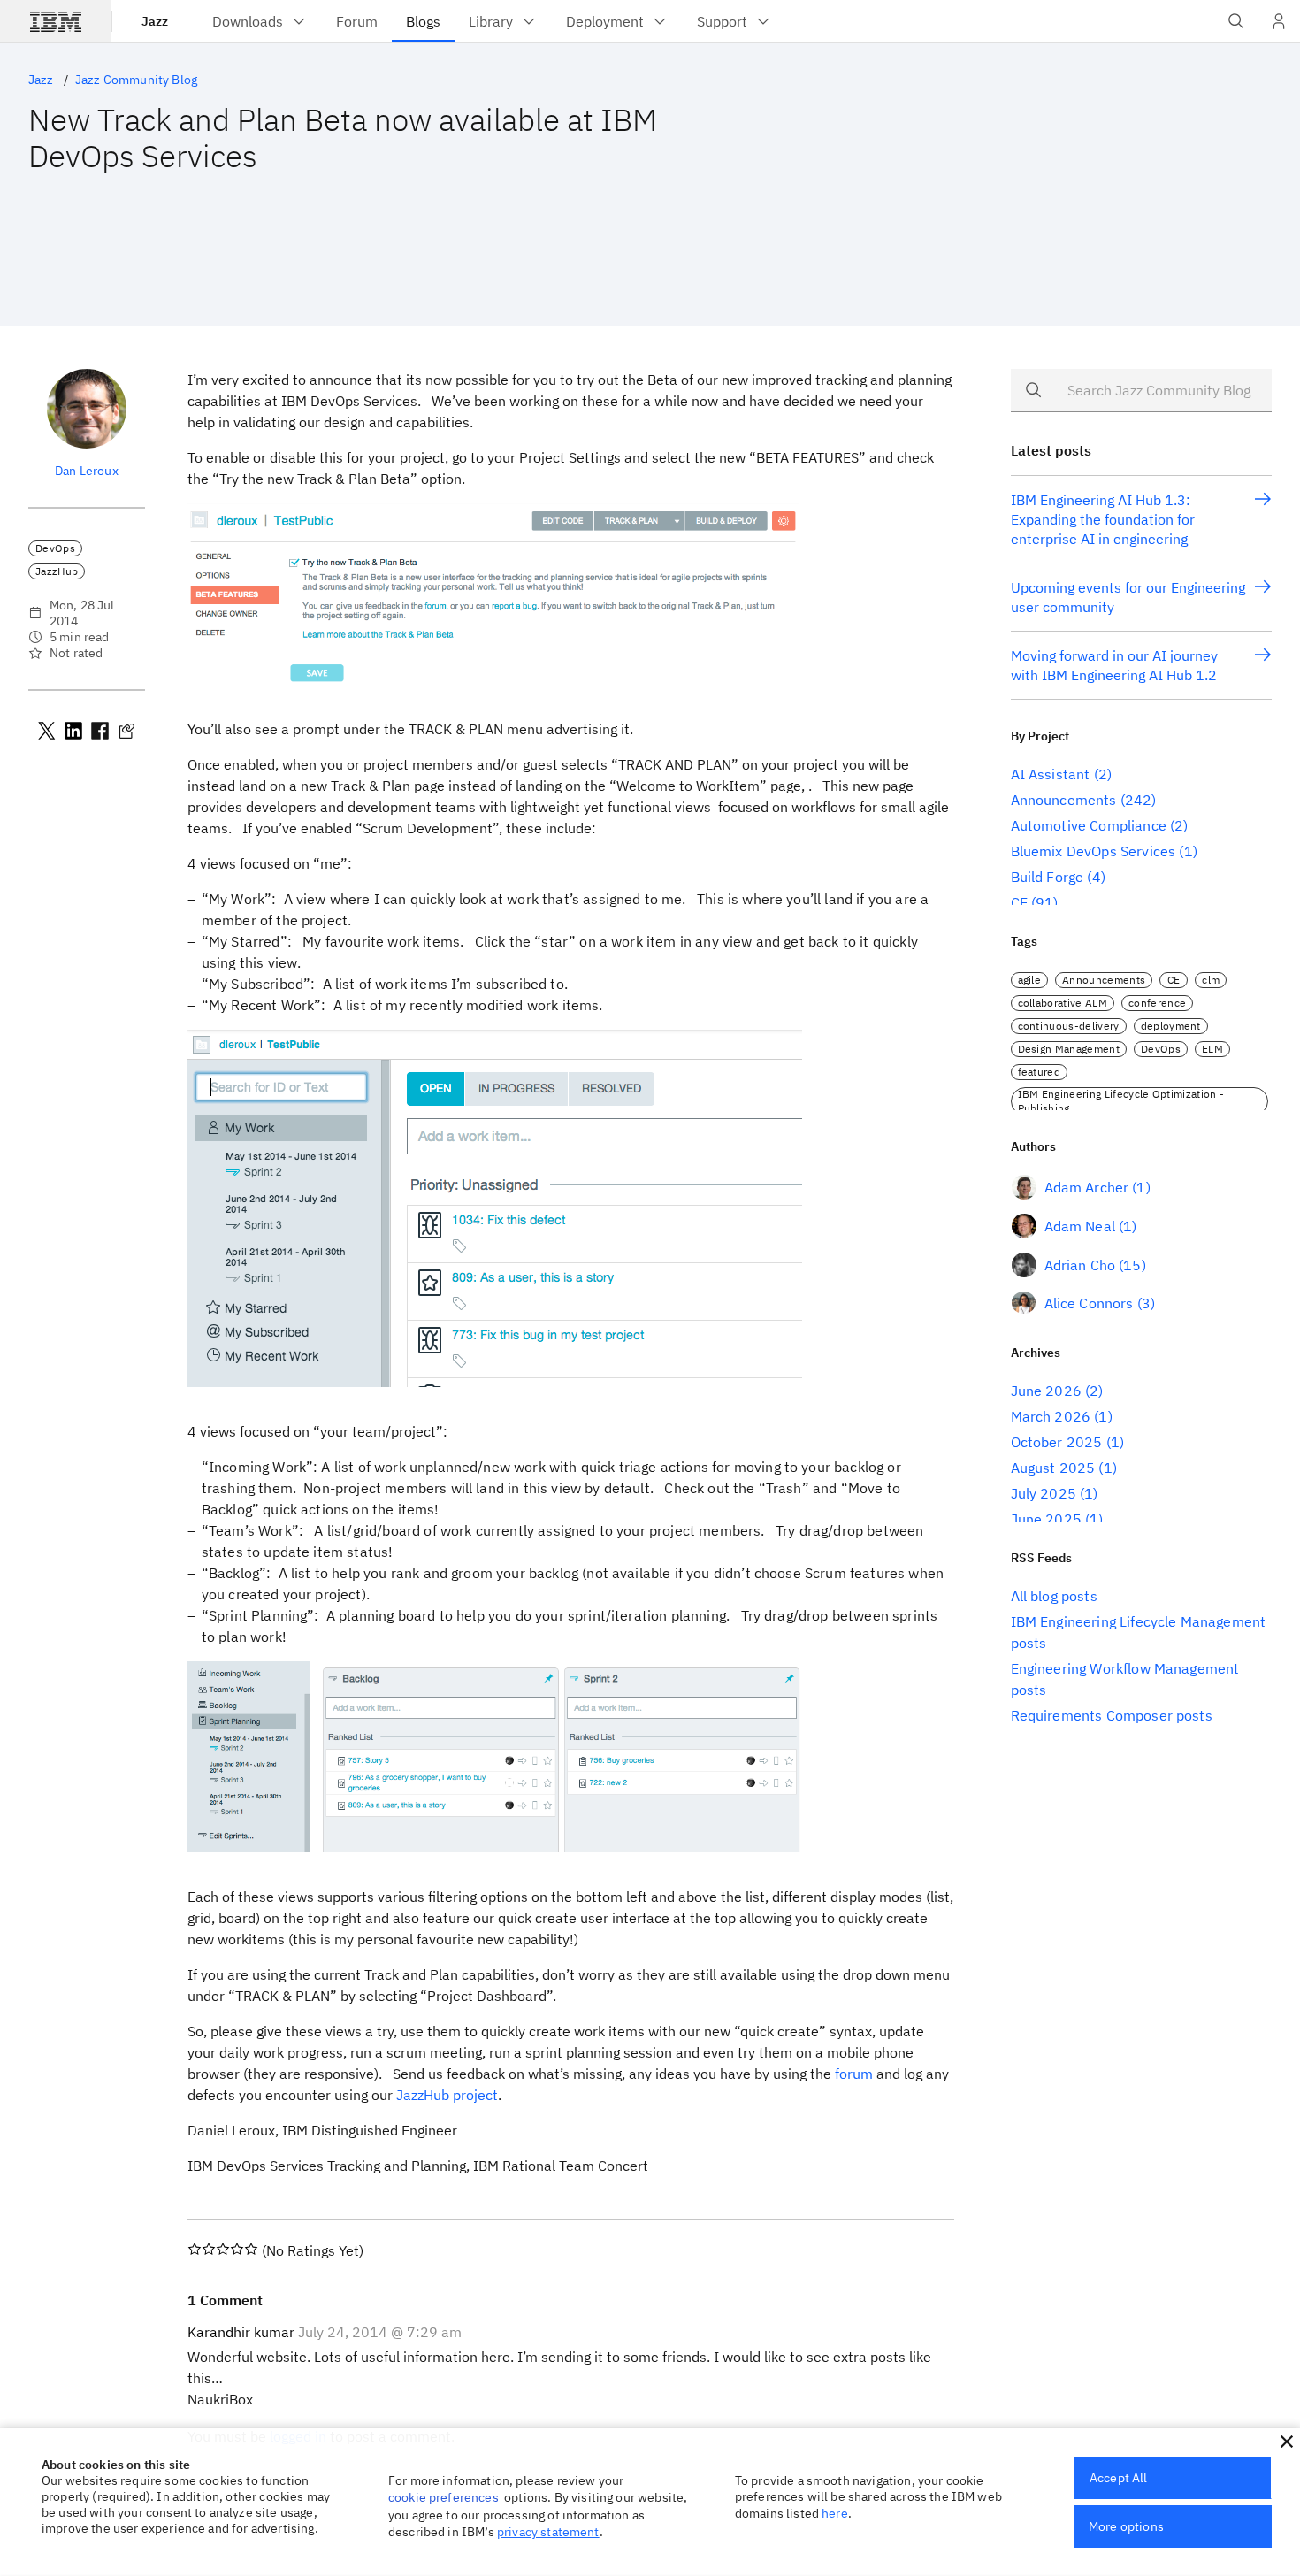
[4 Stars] (237, 2249)
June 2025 (1046, 1519)
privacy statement (548, 2532)
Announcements (1064, 800)
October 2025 (1057, 1442)
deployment (1171, 1026)
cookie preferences (444, 2497)
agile (1030, 980)
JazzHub (57, 571)
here (835, 2513)
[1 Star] (195, 2249)
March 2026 (1051, 1416)
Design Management (1069, 1049)
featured (1040, 1072)
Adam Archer (1087, 1187)
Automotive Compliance (1089, 825)
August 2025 (1053, 1468)
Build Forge (1048, 877)
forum (854, 2074)
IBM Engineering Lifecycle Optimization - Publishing (1121, 1101)
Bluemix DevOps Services (1094, 851)
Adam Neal (1080, 1226)
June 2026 (1046, 1391)
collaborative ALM (1063, 1003)
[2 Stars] (209, 2249)
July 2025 (1044, 1493)
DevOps (55, 548)
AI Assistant (1051, 774)
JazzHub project (447, 2095)
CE (1019, 902)
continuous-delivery (1069, 1026)
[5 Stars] (251, 2249)
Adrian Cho (1080, 1265)
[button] (1287, 2442)
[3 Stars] (223, 2249)
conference (1157, 1003)
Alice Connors (1089, 1303)
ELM (1212, 1049)
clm (1211, 980)
